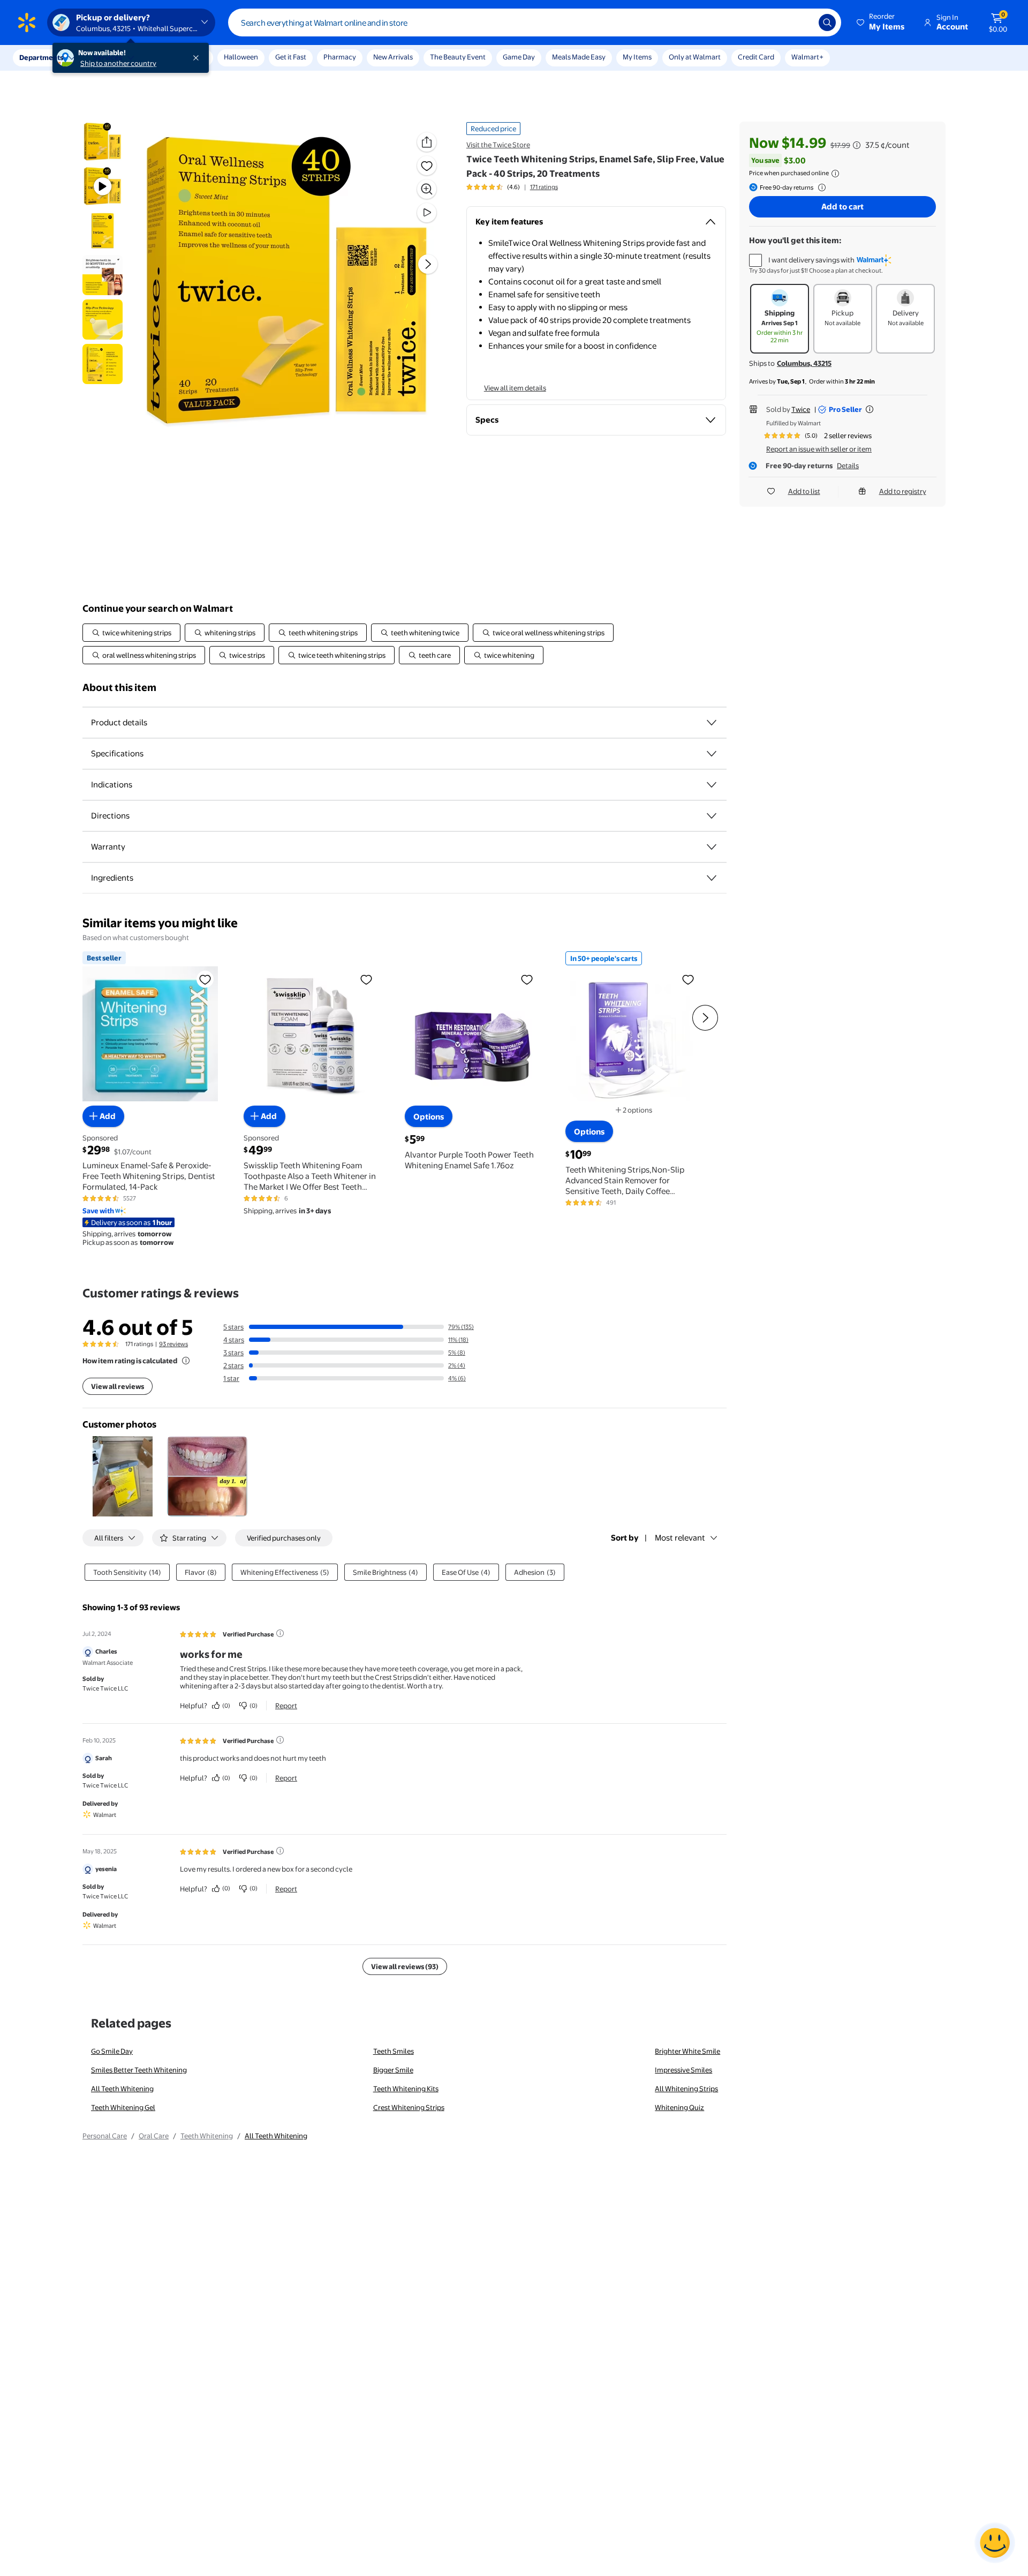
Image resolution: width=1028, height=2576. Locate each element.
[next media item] (428, 264)
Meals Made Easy (579, 57)
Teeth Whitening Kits (406, 2089)
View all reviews (118, 1386)
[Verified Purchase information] (280, 1633)
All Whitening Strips (686, 2089)
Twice (801, 409)
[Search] (827, 22)
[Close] (198, 58)
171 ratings (544, 187)
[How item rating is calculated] (186, 1361)
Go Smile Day (112, 2051)
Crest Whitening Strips (409, 2107)
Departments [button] (41, 57)
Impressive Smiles (683, 2070)
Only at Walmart (695, 57)
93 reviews (173, 1344)
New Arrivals (393, 57)
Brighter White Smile (687, 2051)
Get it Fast (291, 57)
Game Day (519, 57)
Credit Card (756, 57)
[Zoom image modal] (427, 189)
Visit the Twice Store (498, 145)
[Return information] (820, 187)
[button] (881, 22)
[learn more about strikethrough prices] (857, 145)
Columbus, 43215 (804, 363)
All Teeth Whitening (122, 2089)
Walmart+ (807, 57)
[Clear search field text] (803, 22)
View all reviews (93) (405, 1966)
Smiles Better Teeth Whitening (139, 2070)
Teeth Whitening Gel (123, 2107)
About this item (119, 688)
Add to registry (903, 491)
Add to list (804, 491)
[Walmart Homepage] (27, 22)
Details (848, 465)
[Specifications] (712, 754)
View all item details (515, 388)
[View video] (427, 213)
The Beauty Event (458, 57)
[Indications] (712, 785)
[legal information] (835, 174)
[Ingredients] (712, 878)
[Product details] (712, 723)
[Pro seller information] (870, 409)
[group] (512, 187)
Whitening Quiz (679, 2107)
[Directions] (712, 816)
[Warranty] (712, 847)
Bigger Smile (393, 2070)
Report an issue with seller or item (819, 449)
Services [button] (108, 57)
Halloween (241, 57)
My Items (637, 57)
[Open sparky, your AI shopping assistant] (995, 2543)
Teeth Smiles (394, 2051)
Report (286, 1706)
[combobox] (535, 22)
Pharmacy (340, 57)
